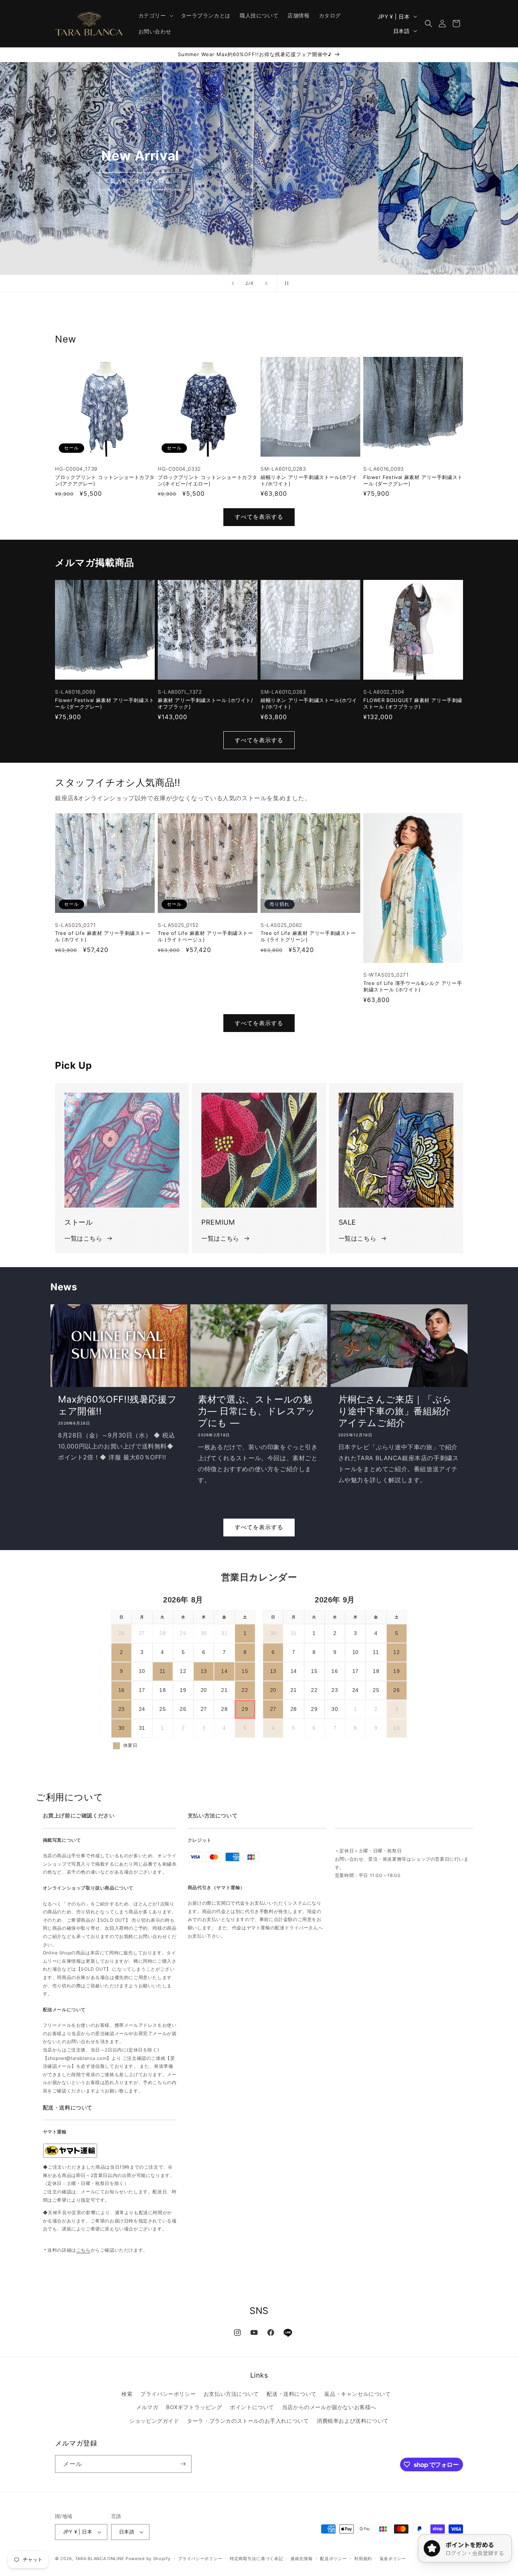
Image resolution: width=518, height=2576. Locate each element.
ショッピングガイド (154, 2421)
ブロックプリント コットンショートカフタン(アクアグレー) (105, 480)
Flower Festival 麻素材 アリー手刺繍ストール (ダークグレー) (413, 480)
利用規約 (363, 2559)
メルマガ (147, 2407)
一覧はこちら (83, 1238)
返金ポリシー (393, 2559)
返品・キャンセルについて (357, 2394)
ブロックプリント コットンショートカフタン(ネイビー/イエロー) (208, 480)
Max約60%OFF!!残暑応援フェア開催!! (117, 1405)
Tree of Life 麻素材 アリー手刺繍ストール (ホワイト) (103, 936)
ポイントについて (252, 2407)
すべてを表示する (259, 517)
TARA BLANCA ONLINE (100, 2559)
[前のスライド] (233, 283)
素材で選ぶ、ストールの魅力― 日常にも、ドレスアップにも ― (257, 1411)
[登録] (183, 2464)
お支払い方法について (231, 2394)
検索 (127, 2394)
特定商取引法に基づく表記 (256, 2559)
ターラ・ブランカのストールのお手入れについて (248, 2421)
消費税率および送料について (353, 2421)
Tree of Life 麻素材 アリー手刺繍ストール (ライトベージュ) (206, 936)
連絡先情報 (302, 2559)
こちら (83, 2250)
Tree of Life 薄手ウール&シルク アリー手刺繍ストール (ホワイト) (413, 986)
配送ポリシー (333, 2559)
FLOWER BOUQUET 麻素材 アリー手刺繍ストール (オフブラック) (413, 703)
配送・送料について (291, 2394)
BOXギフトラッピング (194, 2407)
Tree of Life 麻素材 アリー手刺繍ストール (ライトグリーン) (308, 936)
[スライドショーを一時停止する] (285, 283)
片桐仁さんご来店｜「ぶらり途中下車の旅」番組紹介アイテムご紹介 (395, 1411)
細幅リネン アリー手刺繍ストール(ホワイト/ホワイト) (309, 480)
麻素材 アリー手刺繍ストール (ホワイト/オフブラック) (206, 703)
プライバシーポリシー (168, 2394)
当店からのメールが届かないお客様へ (329, 2407)
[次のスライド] (266, 283)
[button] (155, 16)
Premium (140, 186)
